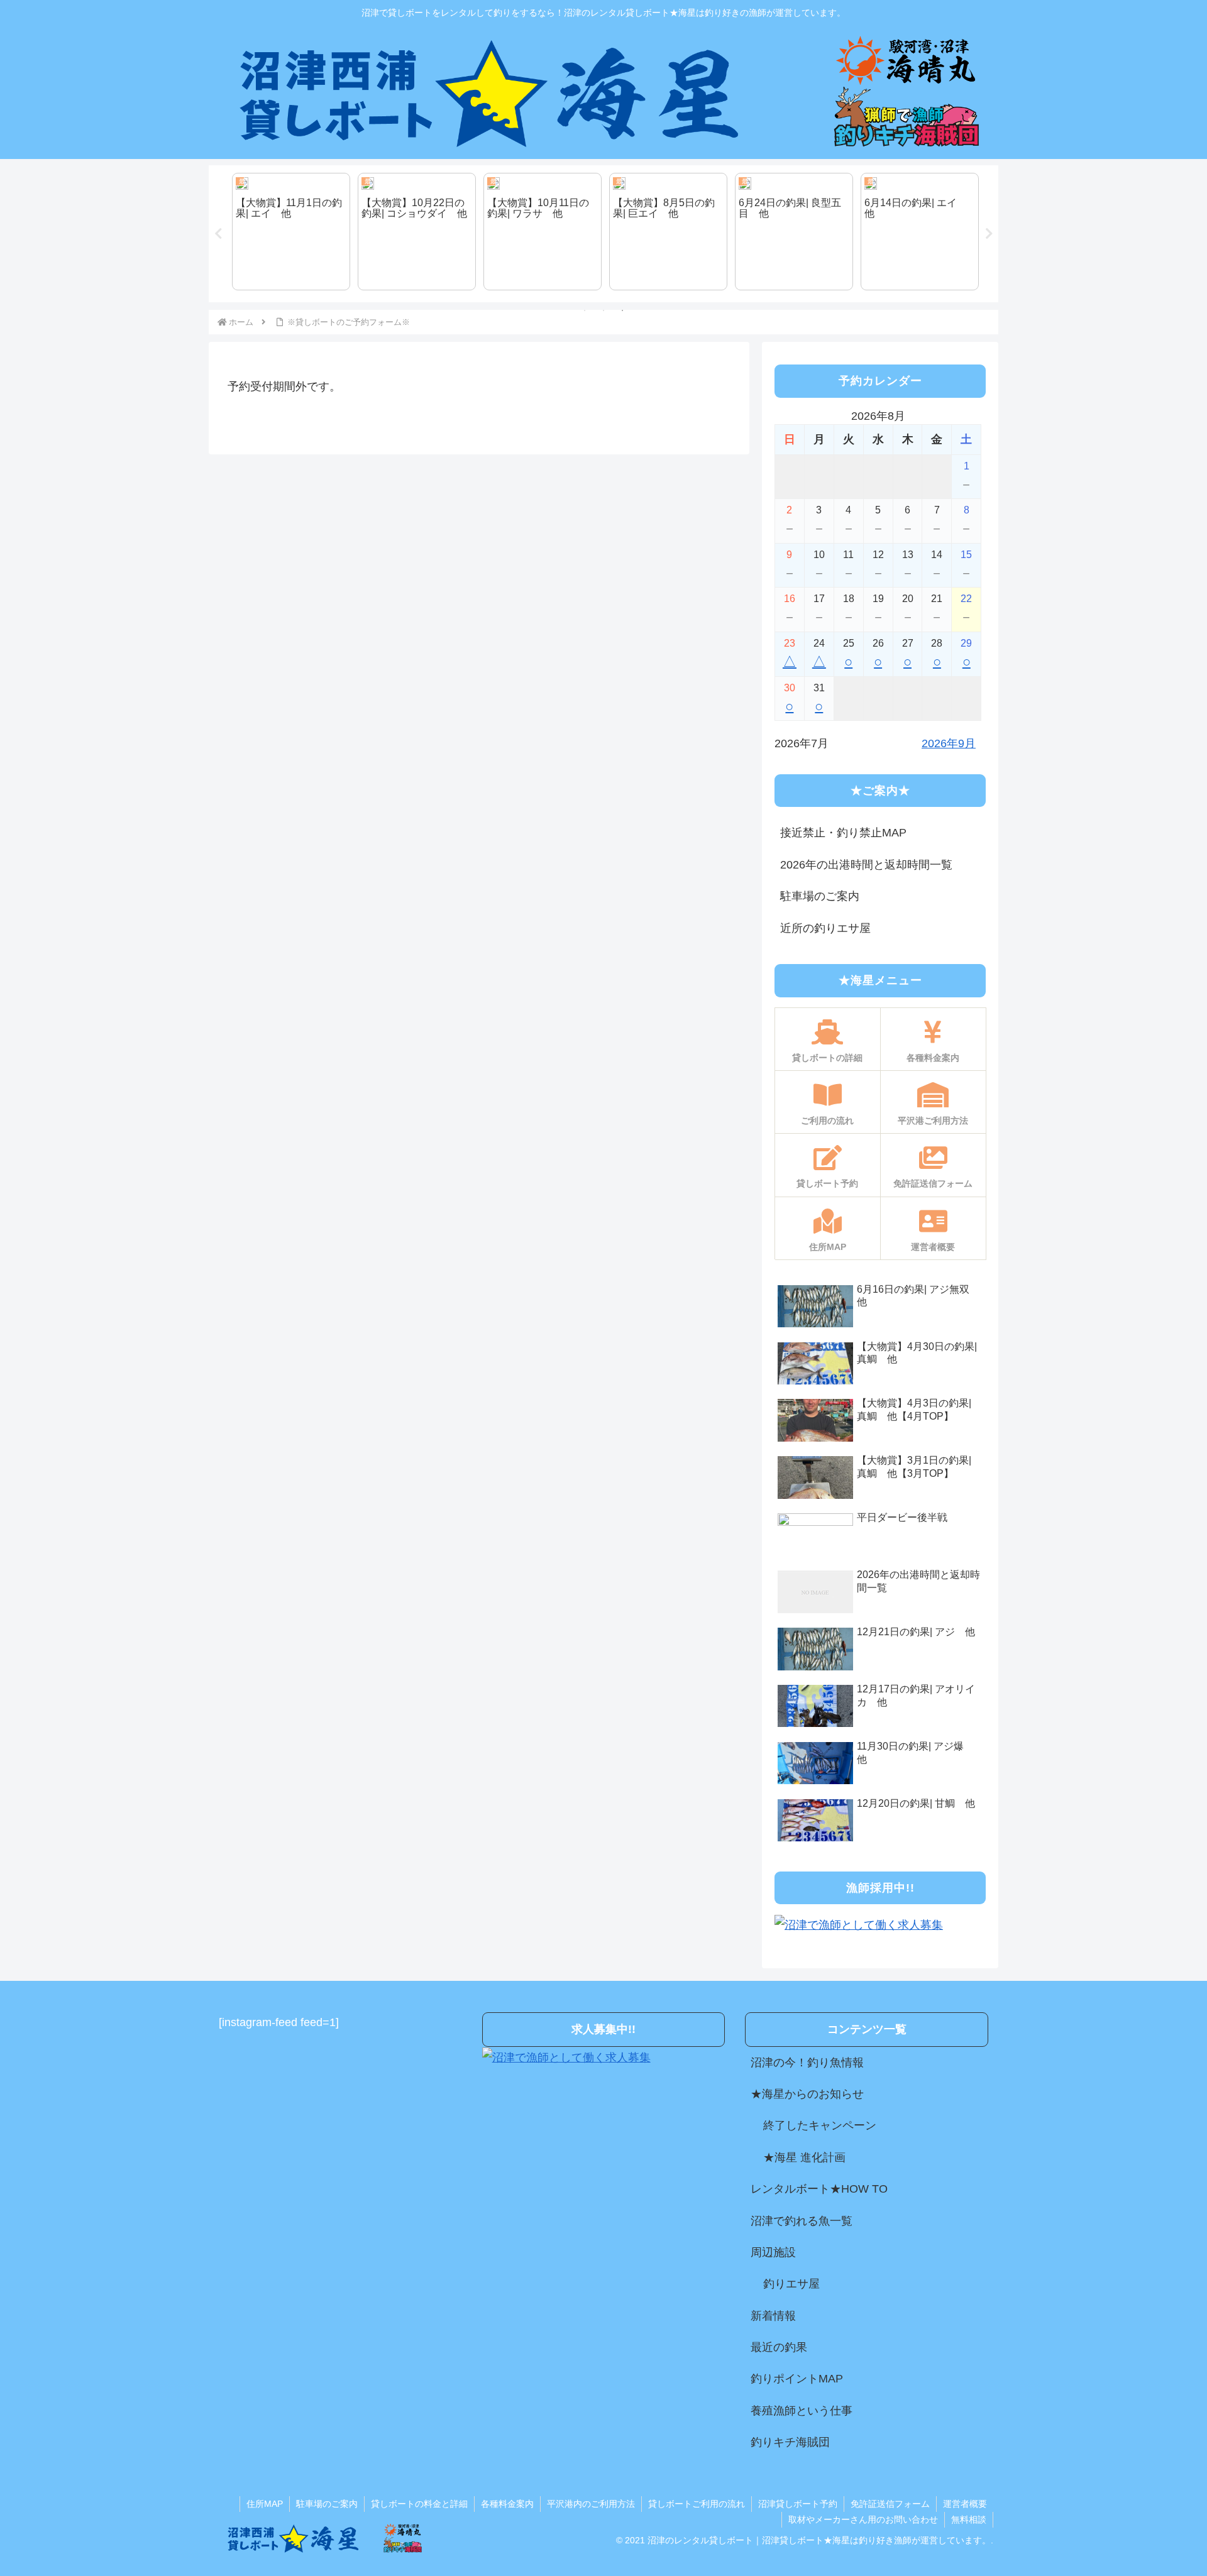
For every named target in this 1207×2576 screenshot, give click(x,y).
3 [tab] (622, 310)
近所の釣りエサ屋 (825, 928)
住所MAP (265, 2504)
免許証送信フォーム (890, 2504)
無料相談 (969, 2519)
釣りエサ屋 (791, 2284)
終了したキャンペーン (820, 2125)
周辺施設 (773, 2252)
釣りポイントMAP (797, 2379)
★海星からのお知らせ (807, 2094)
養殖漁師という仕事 (802, 2411)
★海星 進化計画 (804, 2157)
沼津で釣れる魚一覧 (802, 2221)
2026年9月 (949, 743)
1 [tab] (585, 310)
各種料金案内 (507, 2504)
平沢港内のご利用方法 (591, 2504)
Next (989, 234)
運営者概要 (965, 2504)
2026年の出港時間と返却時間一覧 (866, 865)
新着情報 (773, 2316)
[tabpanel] (289, 232)
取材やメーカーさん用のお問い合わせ (863, 2519)
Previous (218, 234)
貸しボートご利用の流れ (697, 2504)
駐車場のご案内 (820, 896)
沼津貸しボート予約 (798, 2504)
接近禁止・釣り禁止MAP (843, 833)
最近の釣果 (779, 2347)
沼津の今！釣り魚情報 (807, 2063)
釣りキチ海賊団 (790, 2442)
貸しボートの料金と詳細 (419, 2504)
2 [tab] (603, 310)
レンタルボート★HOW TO (819, 2189)
